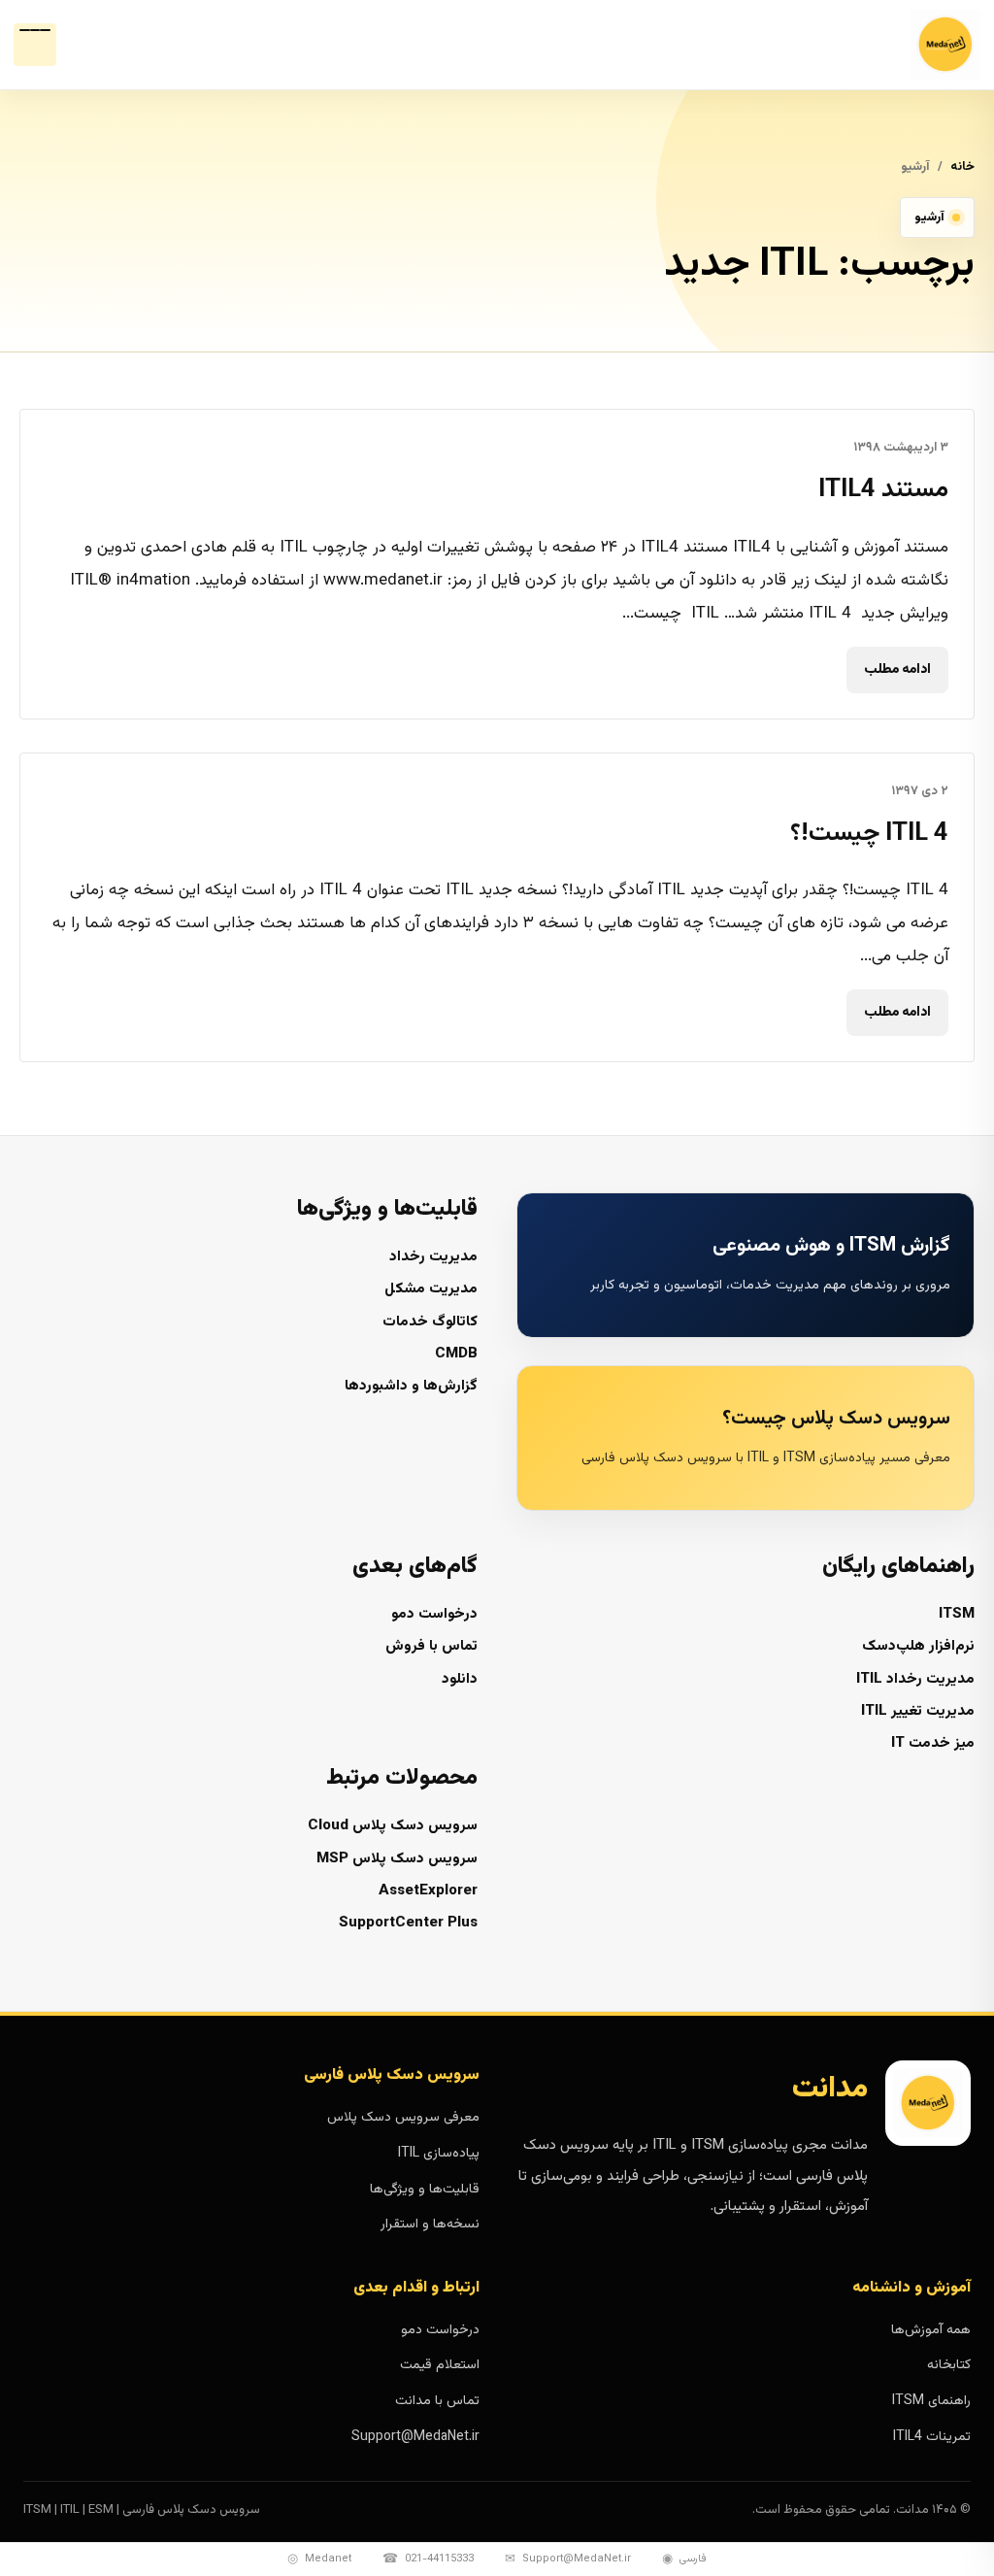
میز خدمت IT (933, 1743)
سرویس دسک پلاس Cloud (393, 1826)
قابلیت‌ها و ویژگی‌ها (425, 2190)
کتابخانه (949, 2365)
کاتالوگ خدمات (430, 1322)
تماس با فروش (431, 1646)
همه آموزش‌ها (931, 2330)
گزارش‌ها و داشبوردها (411, 1386)
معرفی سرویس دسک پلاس (403, 2118)
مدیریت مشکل (431, 1289)
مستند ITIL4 (883, 490)
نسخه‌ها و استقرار (430, 2225)
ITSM (957, 1614)
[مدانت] (897, 45)
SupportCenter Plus (408, 1923)
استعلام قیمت (440, 2365)
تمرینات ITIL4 (932, 2437)
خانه (962, 167)
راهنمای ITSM (931, 2401)
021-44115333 (428, 2559)
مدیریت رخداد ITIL (915, 1679)
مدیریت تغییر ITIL (918, 1711)
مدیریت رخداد (433, 1257)
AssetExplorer (428, 1891)
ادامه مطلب (897, 670)
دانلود (460, 1679)
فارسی (684, 2559)
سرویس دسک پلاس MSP (397, 1859)
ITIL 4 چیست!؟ (869, 834)
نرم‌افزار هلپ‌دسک (918, 1646)
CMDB (456, 1354)
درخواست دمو (434, 1614)
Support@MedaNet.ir (415, 2437)
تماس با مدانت (437, 2401)
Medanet (319, 2559)
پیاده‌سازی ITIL (439, 2154)
